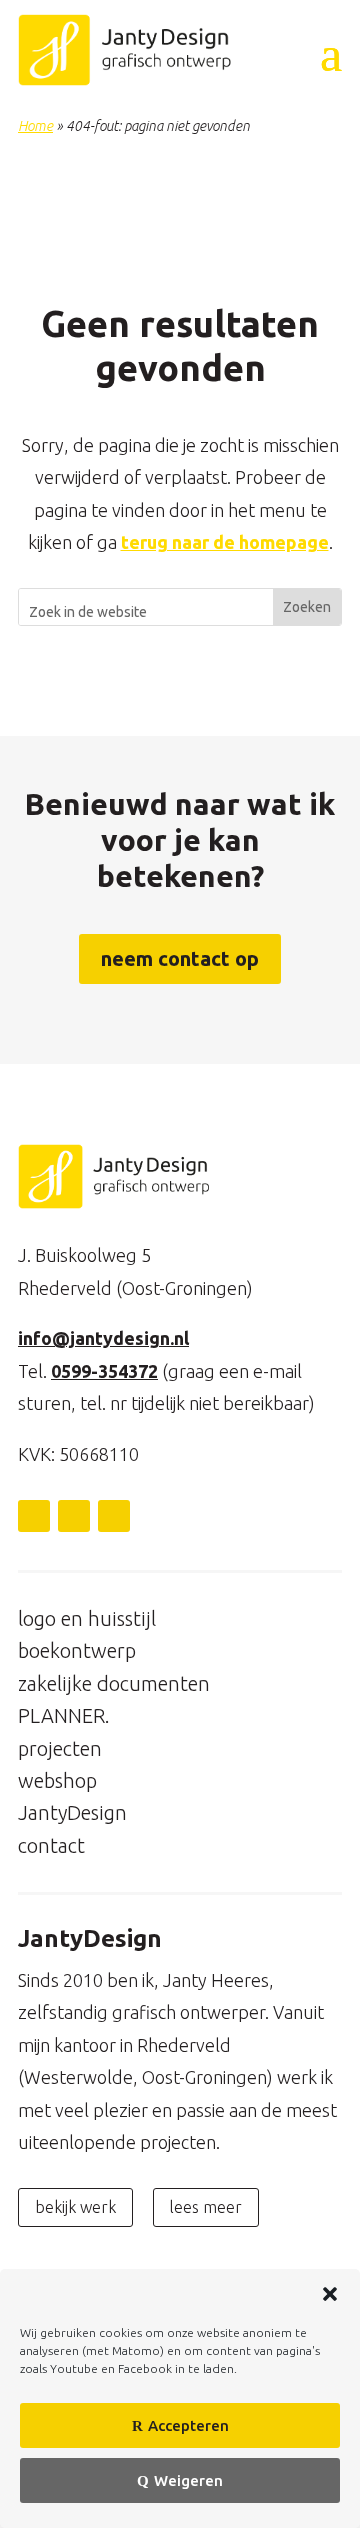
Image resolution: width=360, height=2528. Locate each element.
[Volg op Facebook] (74, 1516)
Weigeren (188, 2480)
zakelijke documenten (114, 1683)
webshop (57, 1780)
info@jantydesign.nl (103, 1338)
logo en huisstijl (87, 1618)
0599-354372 (104, 1371)
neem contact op (180, 958)
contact (51, 1845)
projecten (60, 1748)
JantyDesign (72, 1812)
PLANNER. (64, 1715)
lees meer (206, 2207)
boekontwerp (77, 1650)
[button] (330, 2294)
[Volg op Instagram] (114, 1516)
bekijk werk (75, 2207)
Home (35, 126)
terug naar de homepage (225, 542)
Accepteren (188, 2425)
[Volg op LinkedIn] (34, 1516)
